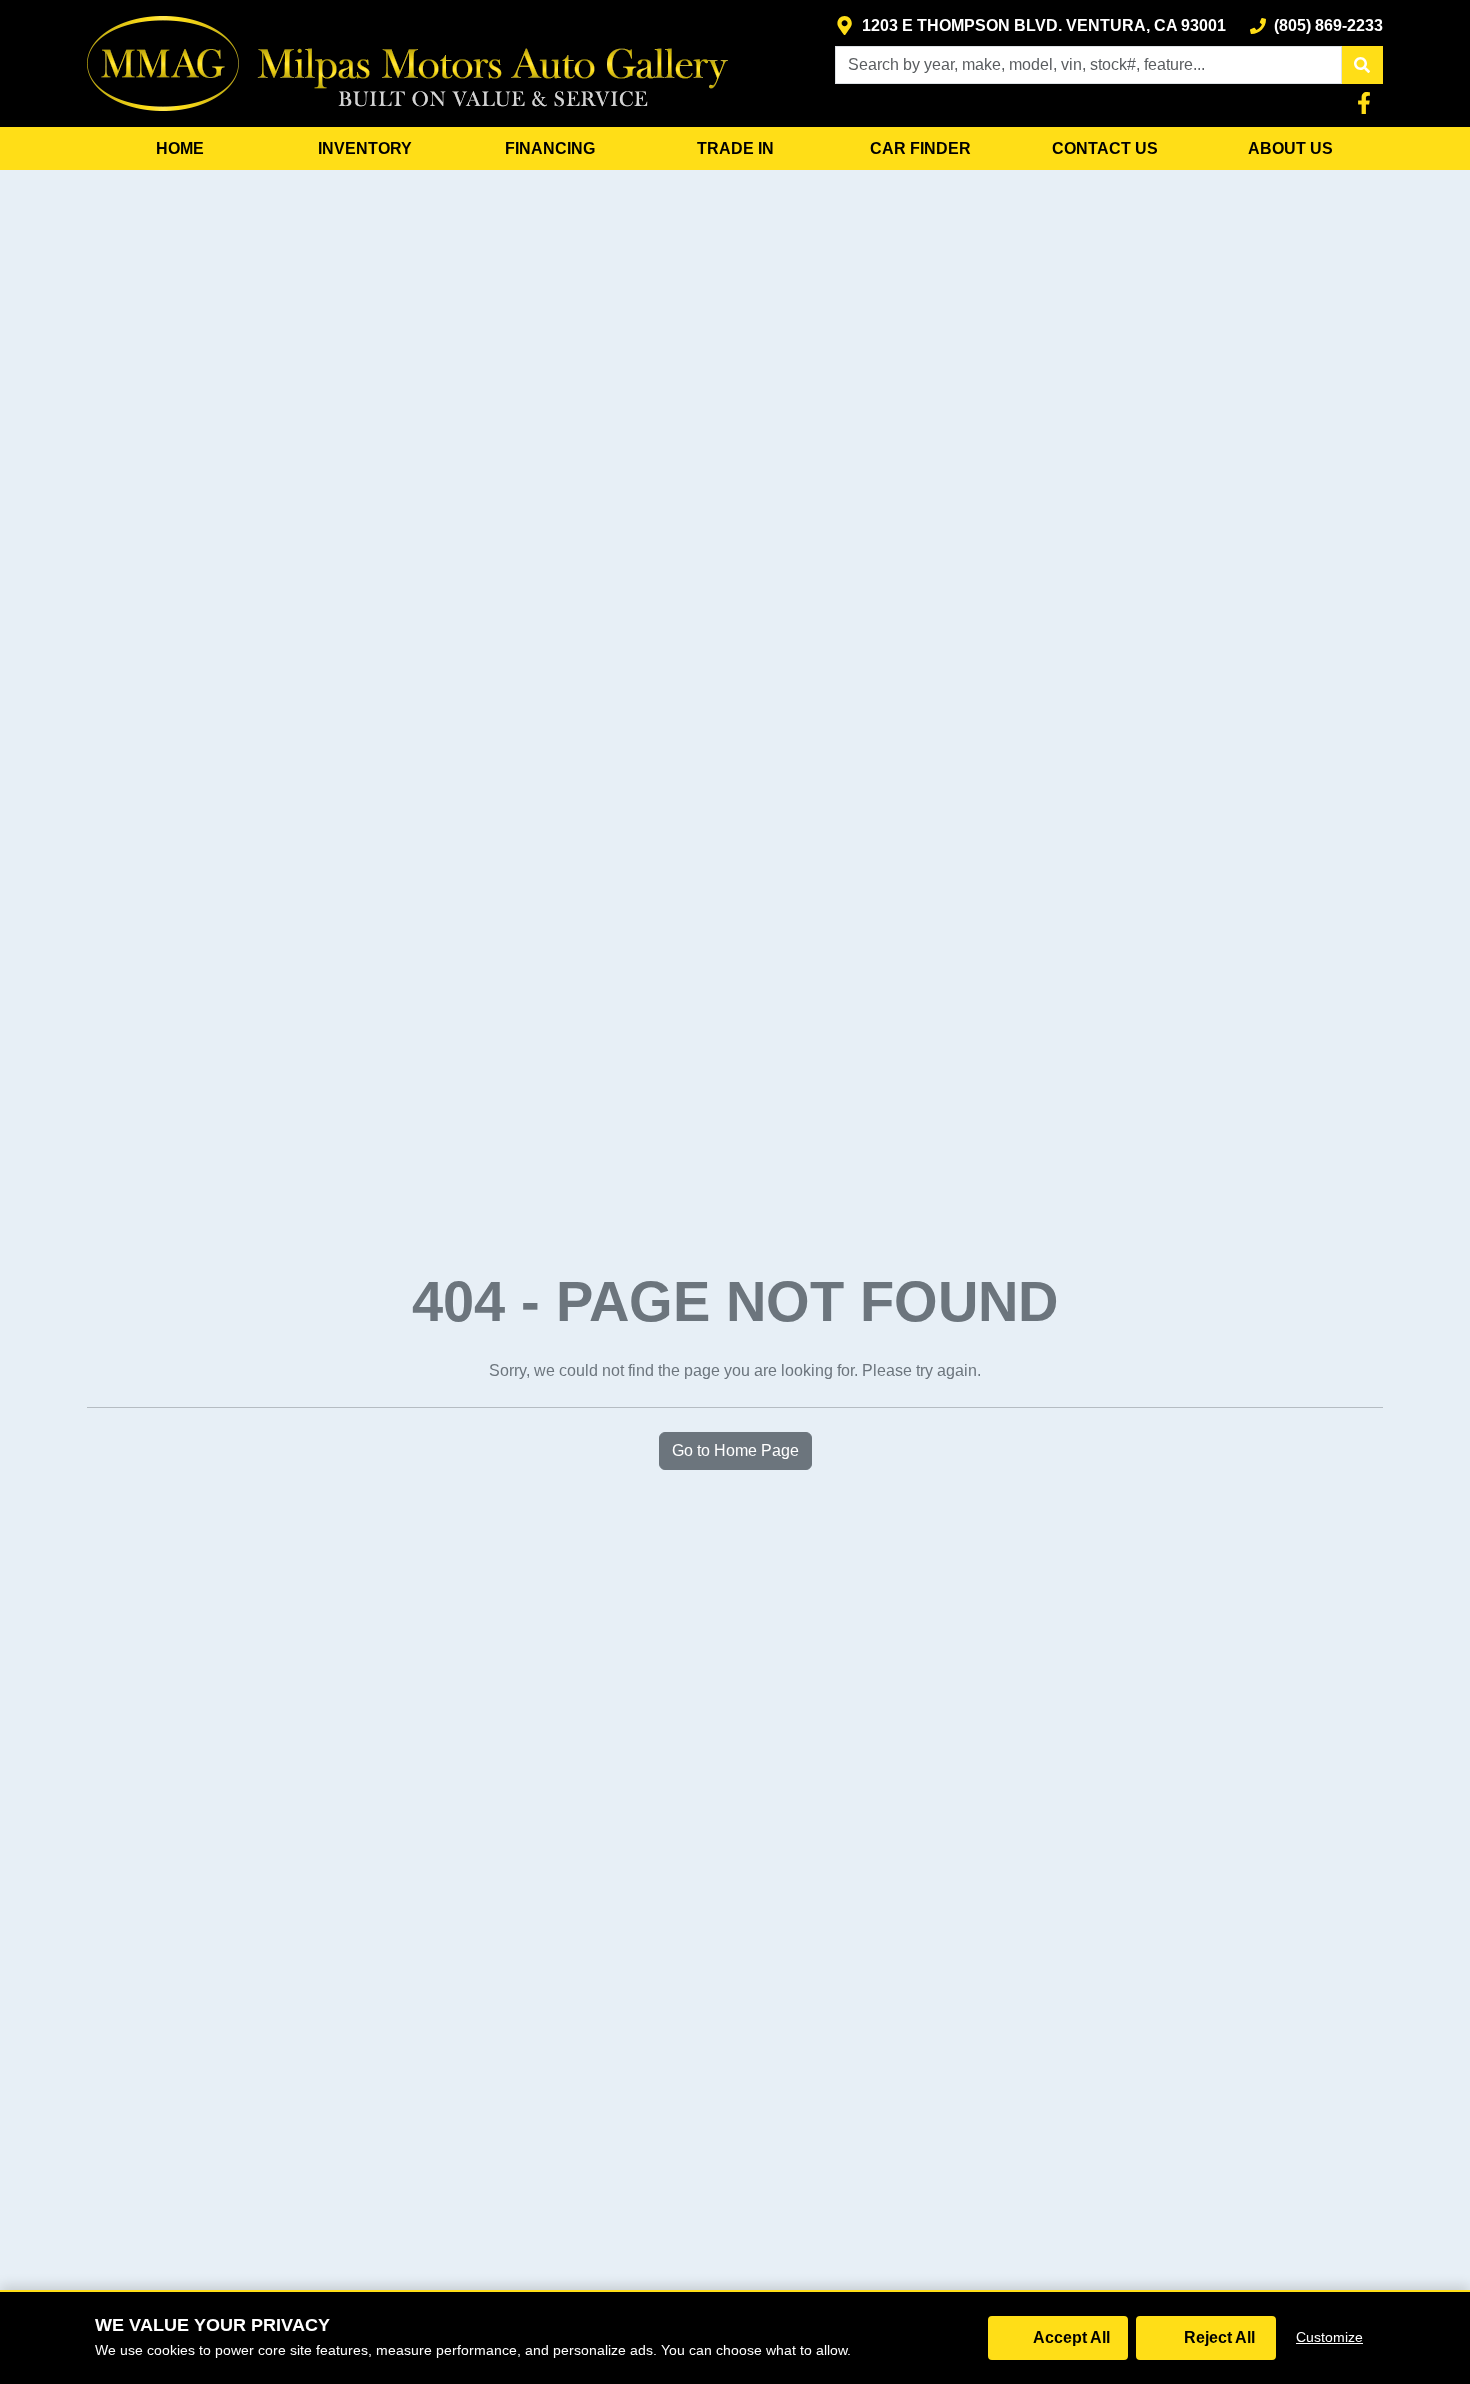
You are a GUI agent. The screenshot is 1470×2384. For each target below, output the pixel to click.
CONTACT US (1105, 148)
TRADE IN (735, 148)
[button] (1362, 65)
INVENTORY (365, 148)
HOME (180, 148)
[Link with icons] (1368, 103)
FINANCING (550, 148)
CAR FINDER (920, 148)
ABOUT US (1290, 148)
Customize (1329, 2337)
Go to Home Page (735, 1450)
